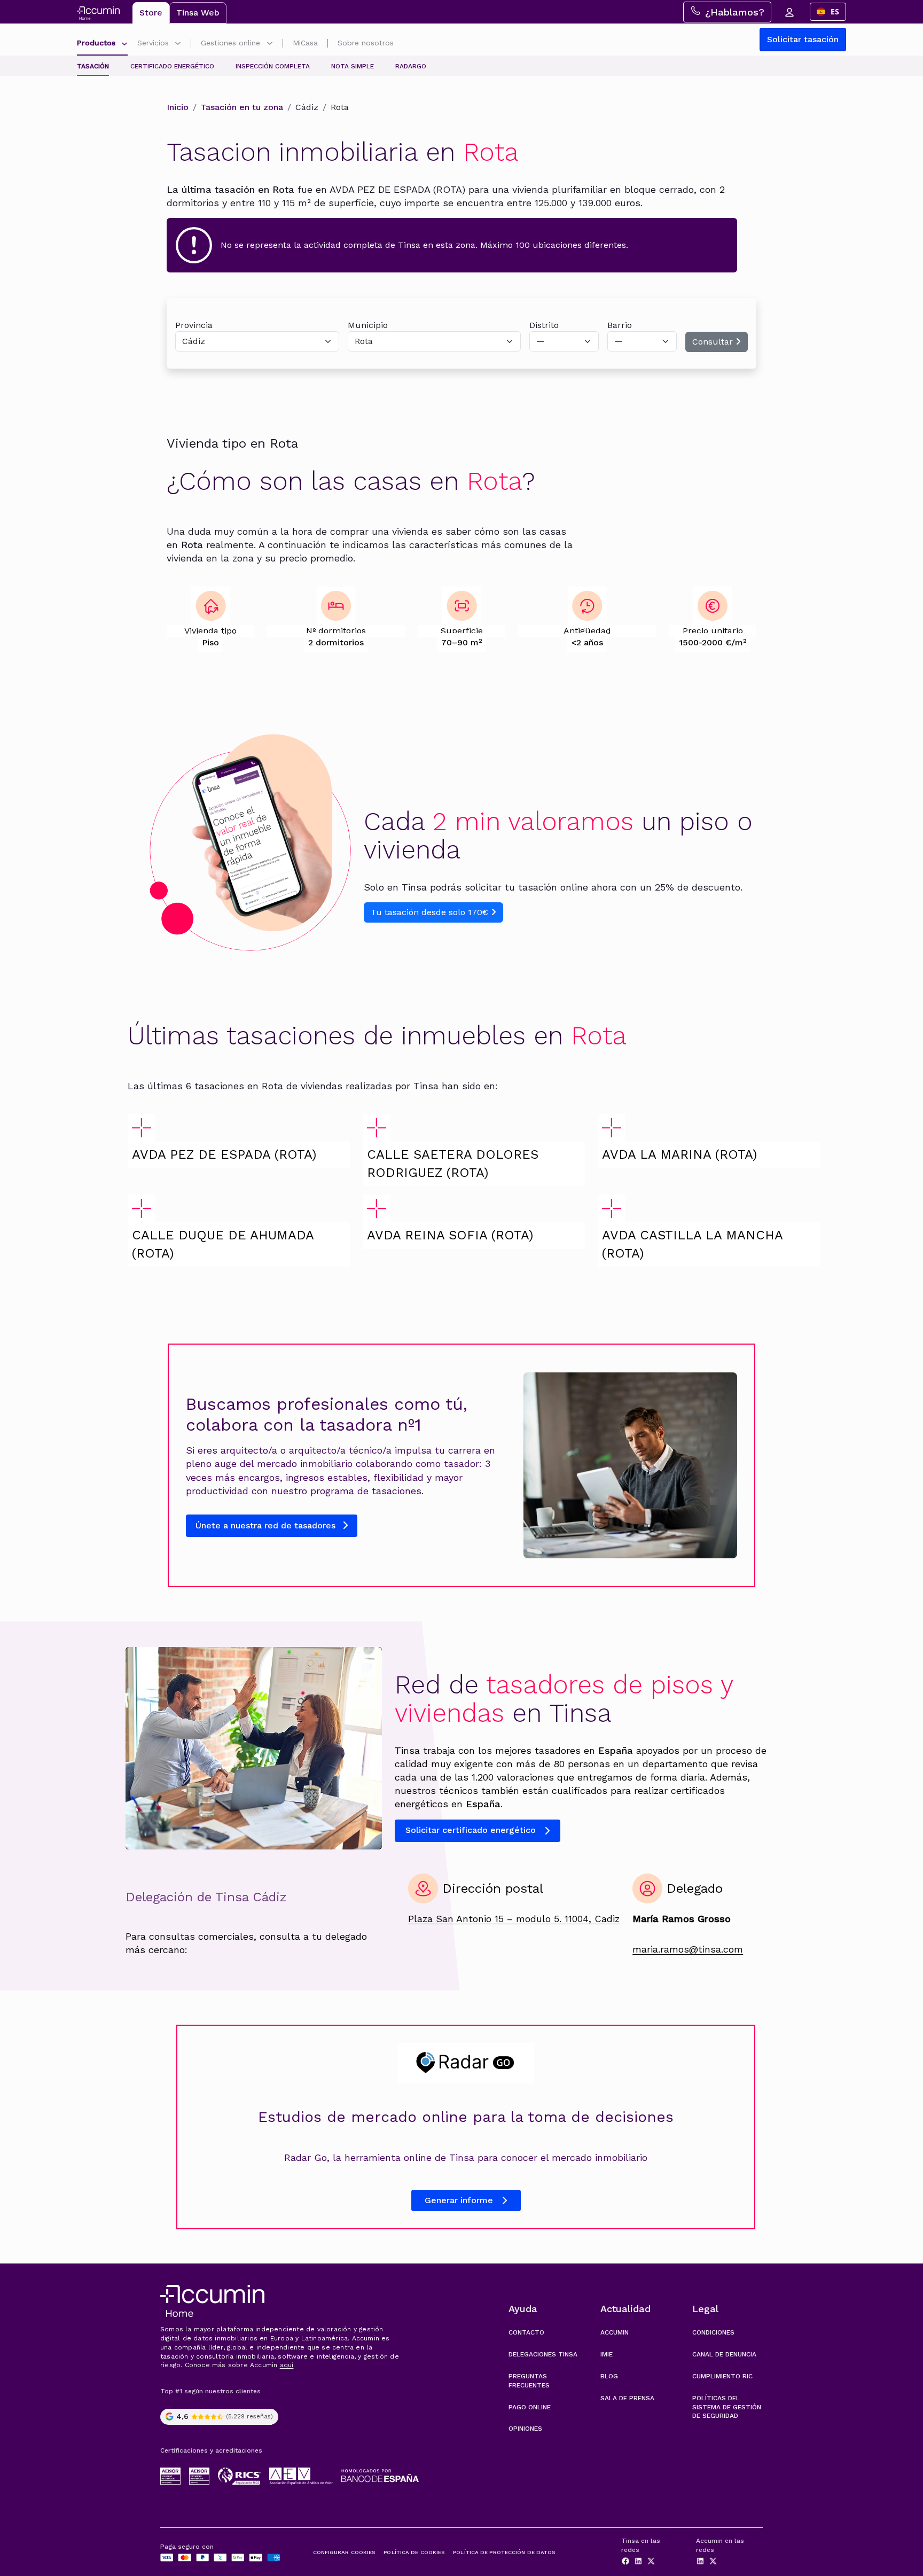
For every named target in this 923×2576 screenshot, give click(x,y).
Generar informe (459, 2200)
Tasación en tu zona (242, 107)
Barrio (620, 325)
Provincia (194, 325)
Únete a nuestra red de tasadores (267, 1525)
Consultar (714, 342)
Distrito (544, 325)
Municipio (368, 325)
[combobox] (828, 12)
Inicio (178, 107)
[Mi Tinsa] (789, 12)
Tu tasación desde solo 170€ (431, 912)
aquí (287, 2365)
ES (835, 11)
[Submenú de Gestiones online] (270, 44)
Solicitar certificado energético (471, 1830)
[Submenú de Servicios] (178, 44)
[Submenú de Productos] (124, 44)
